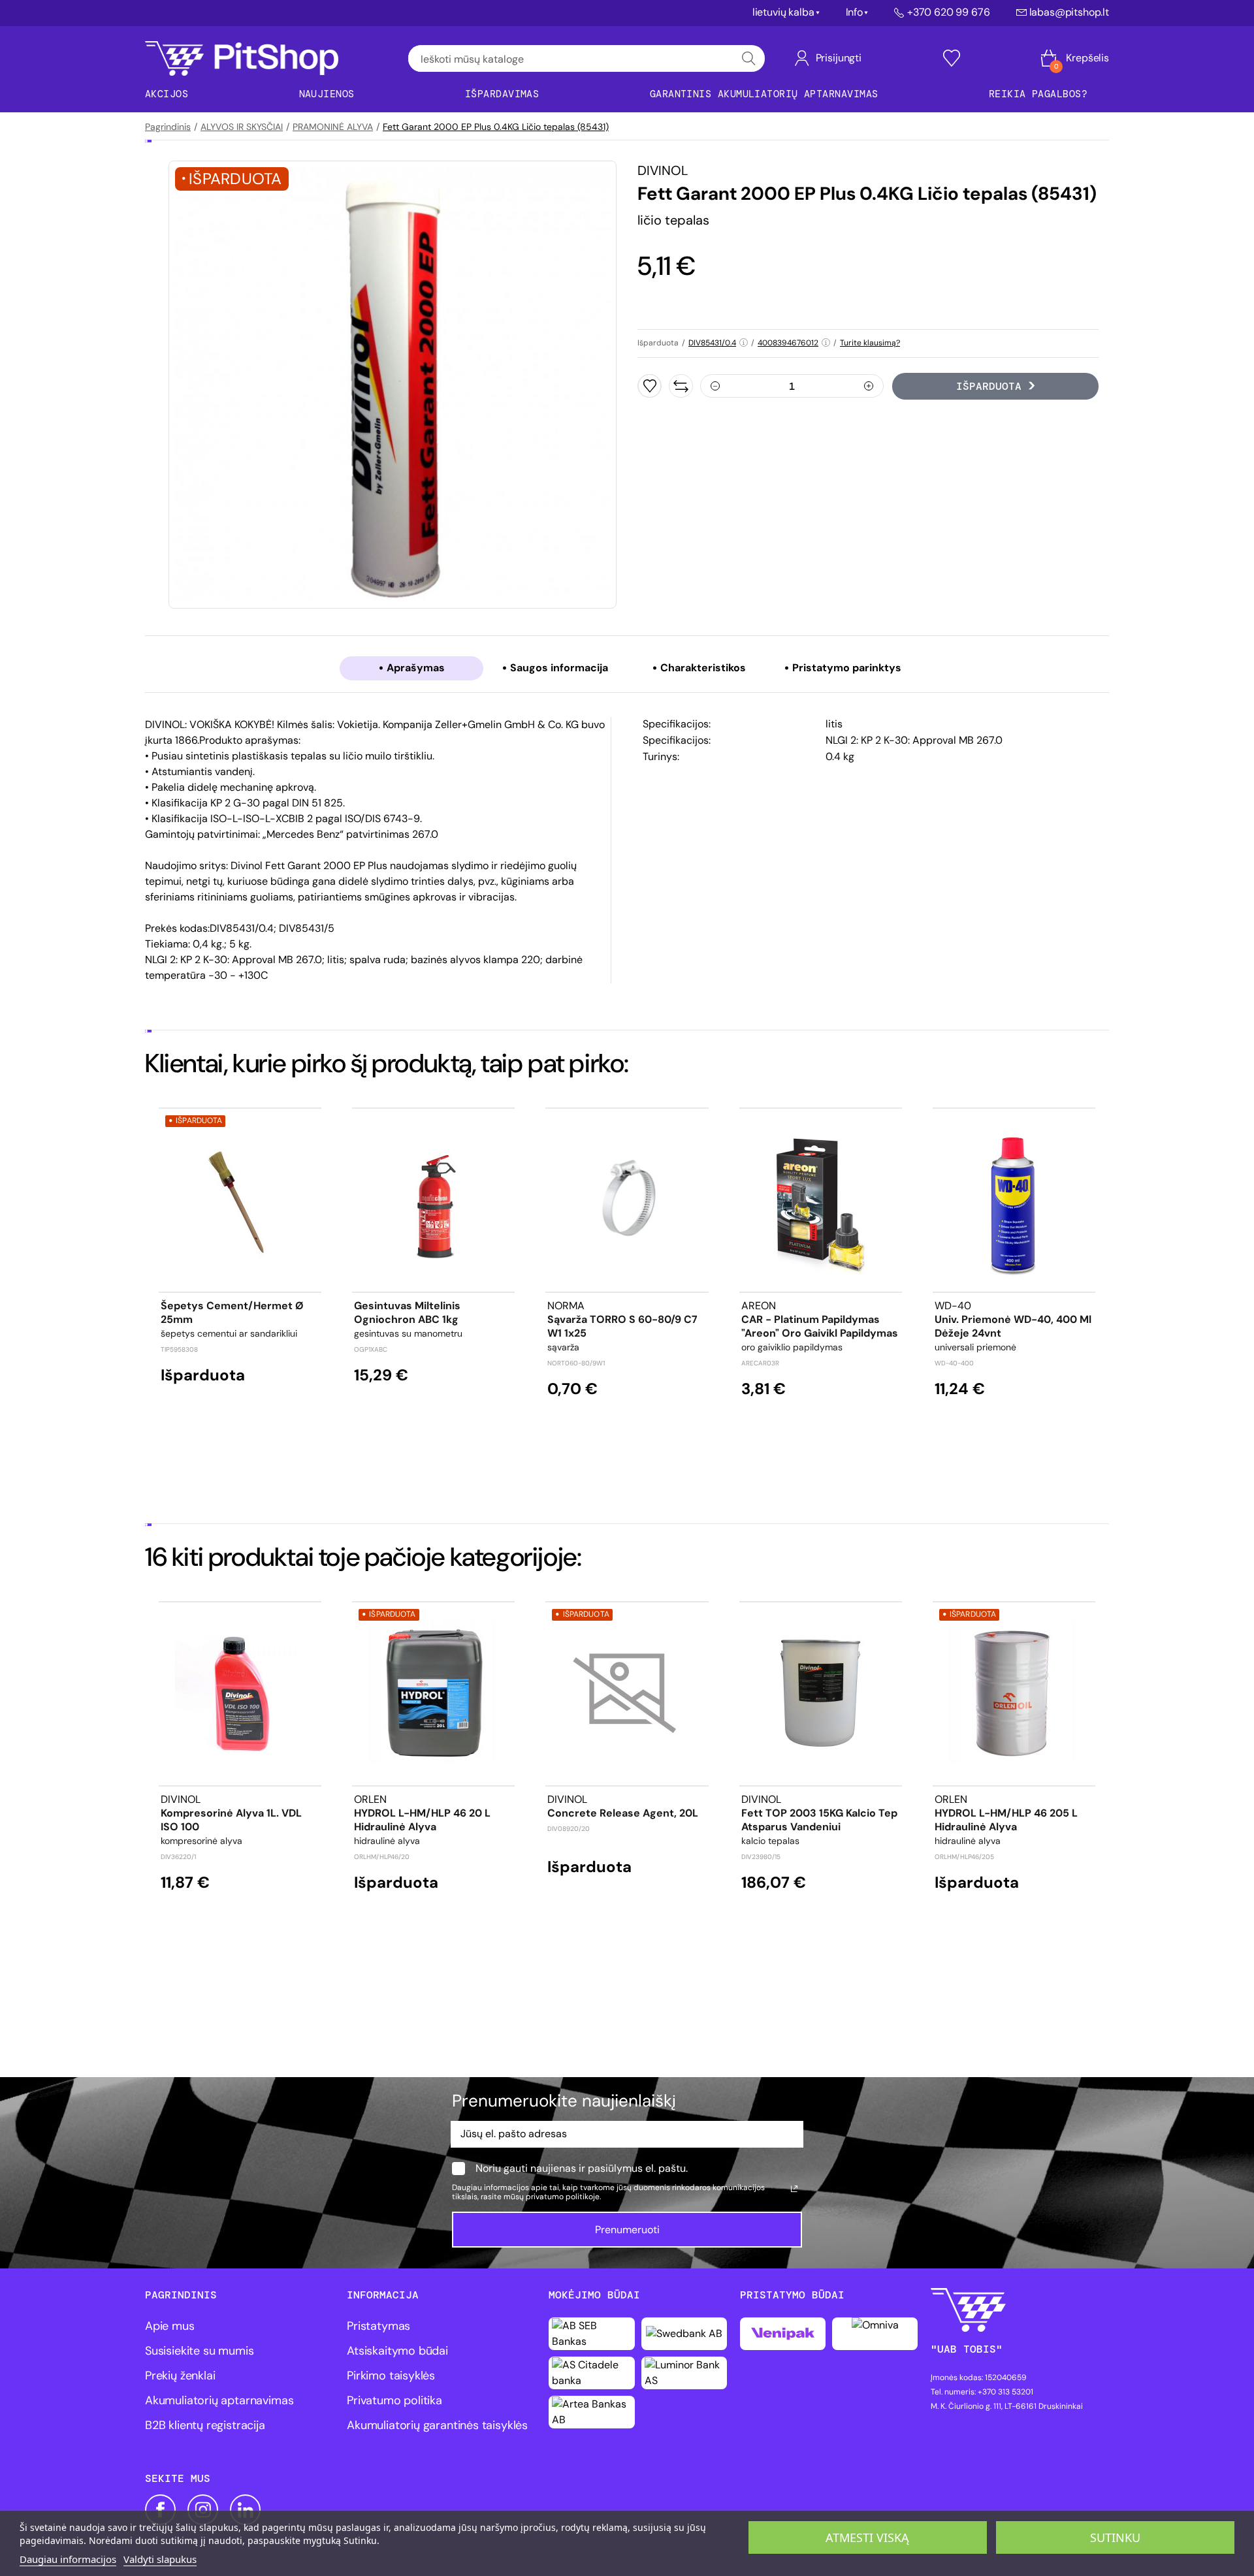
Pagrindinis (168, 127)
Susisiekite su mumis (199, 2351)
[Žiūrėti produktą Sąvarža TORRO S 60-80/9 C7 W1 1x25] (627, 1200)
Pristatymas (378, 2326)
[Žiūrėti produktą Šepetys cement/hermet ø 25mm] (240, 1200)
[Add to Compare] (681, 386)
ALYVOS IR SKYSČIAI (242, 127)
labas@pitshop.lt (1069, 12)
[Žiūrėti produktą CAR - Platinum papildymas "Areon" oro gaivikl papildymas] (820, 1200)
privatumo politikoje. (563, 2197)
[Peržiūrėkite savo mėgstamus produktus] (952, 58)
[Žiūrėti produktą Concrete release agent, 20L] (627, 1693)
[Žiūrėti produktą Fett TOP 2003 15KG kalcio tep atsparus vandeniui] (820, 1693)
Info (854, 12)
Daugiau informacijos (68, 2559)
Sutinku (1115, 2537)
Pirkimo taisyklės (391, 2376)
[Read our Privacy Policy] (794, 2189)
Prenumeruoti (627, 2230)
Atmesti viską (867, 2537)
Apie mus (170, 2326)
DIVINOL (663, 170)
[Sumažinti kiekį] (715, 386)
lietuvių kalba (783, 12)
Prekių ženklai (180, 2376)
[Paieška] (749, 58)
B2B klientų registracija (205, 2425)
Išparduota (989, 386)
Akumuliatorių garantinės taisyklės (437, 2425)
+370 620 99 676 (949, 12)
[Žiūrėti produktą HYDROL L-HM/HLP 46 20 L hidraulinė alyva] (434, 1693)
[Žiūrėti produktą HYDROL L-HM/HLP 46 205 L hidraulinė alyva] (1014, 1693)
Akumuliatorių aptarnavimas (219, 2400)
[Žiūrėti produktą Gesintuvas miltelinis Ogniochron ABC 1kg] (434, 1200)
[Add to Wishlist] (650, 386)
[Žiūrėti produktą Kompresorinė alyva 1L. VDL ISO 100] (240, 1693)
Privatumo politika (394, 2400)
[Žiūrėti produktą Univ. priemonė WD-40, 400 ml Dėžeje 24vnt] (1014, 1200)
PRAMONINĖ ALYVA (333, 127)
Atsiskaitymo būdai (397, 2351)
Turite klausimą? (870, 343)
